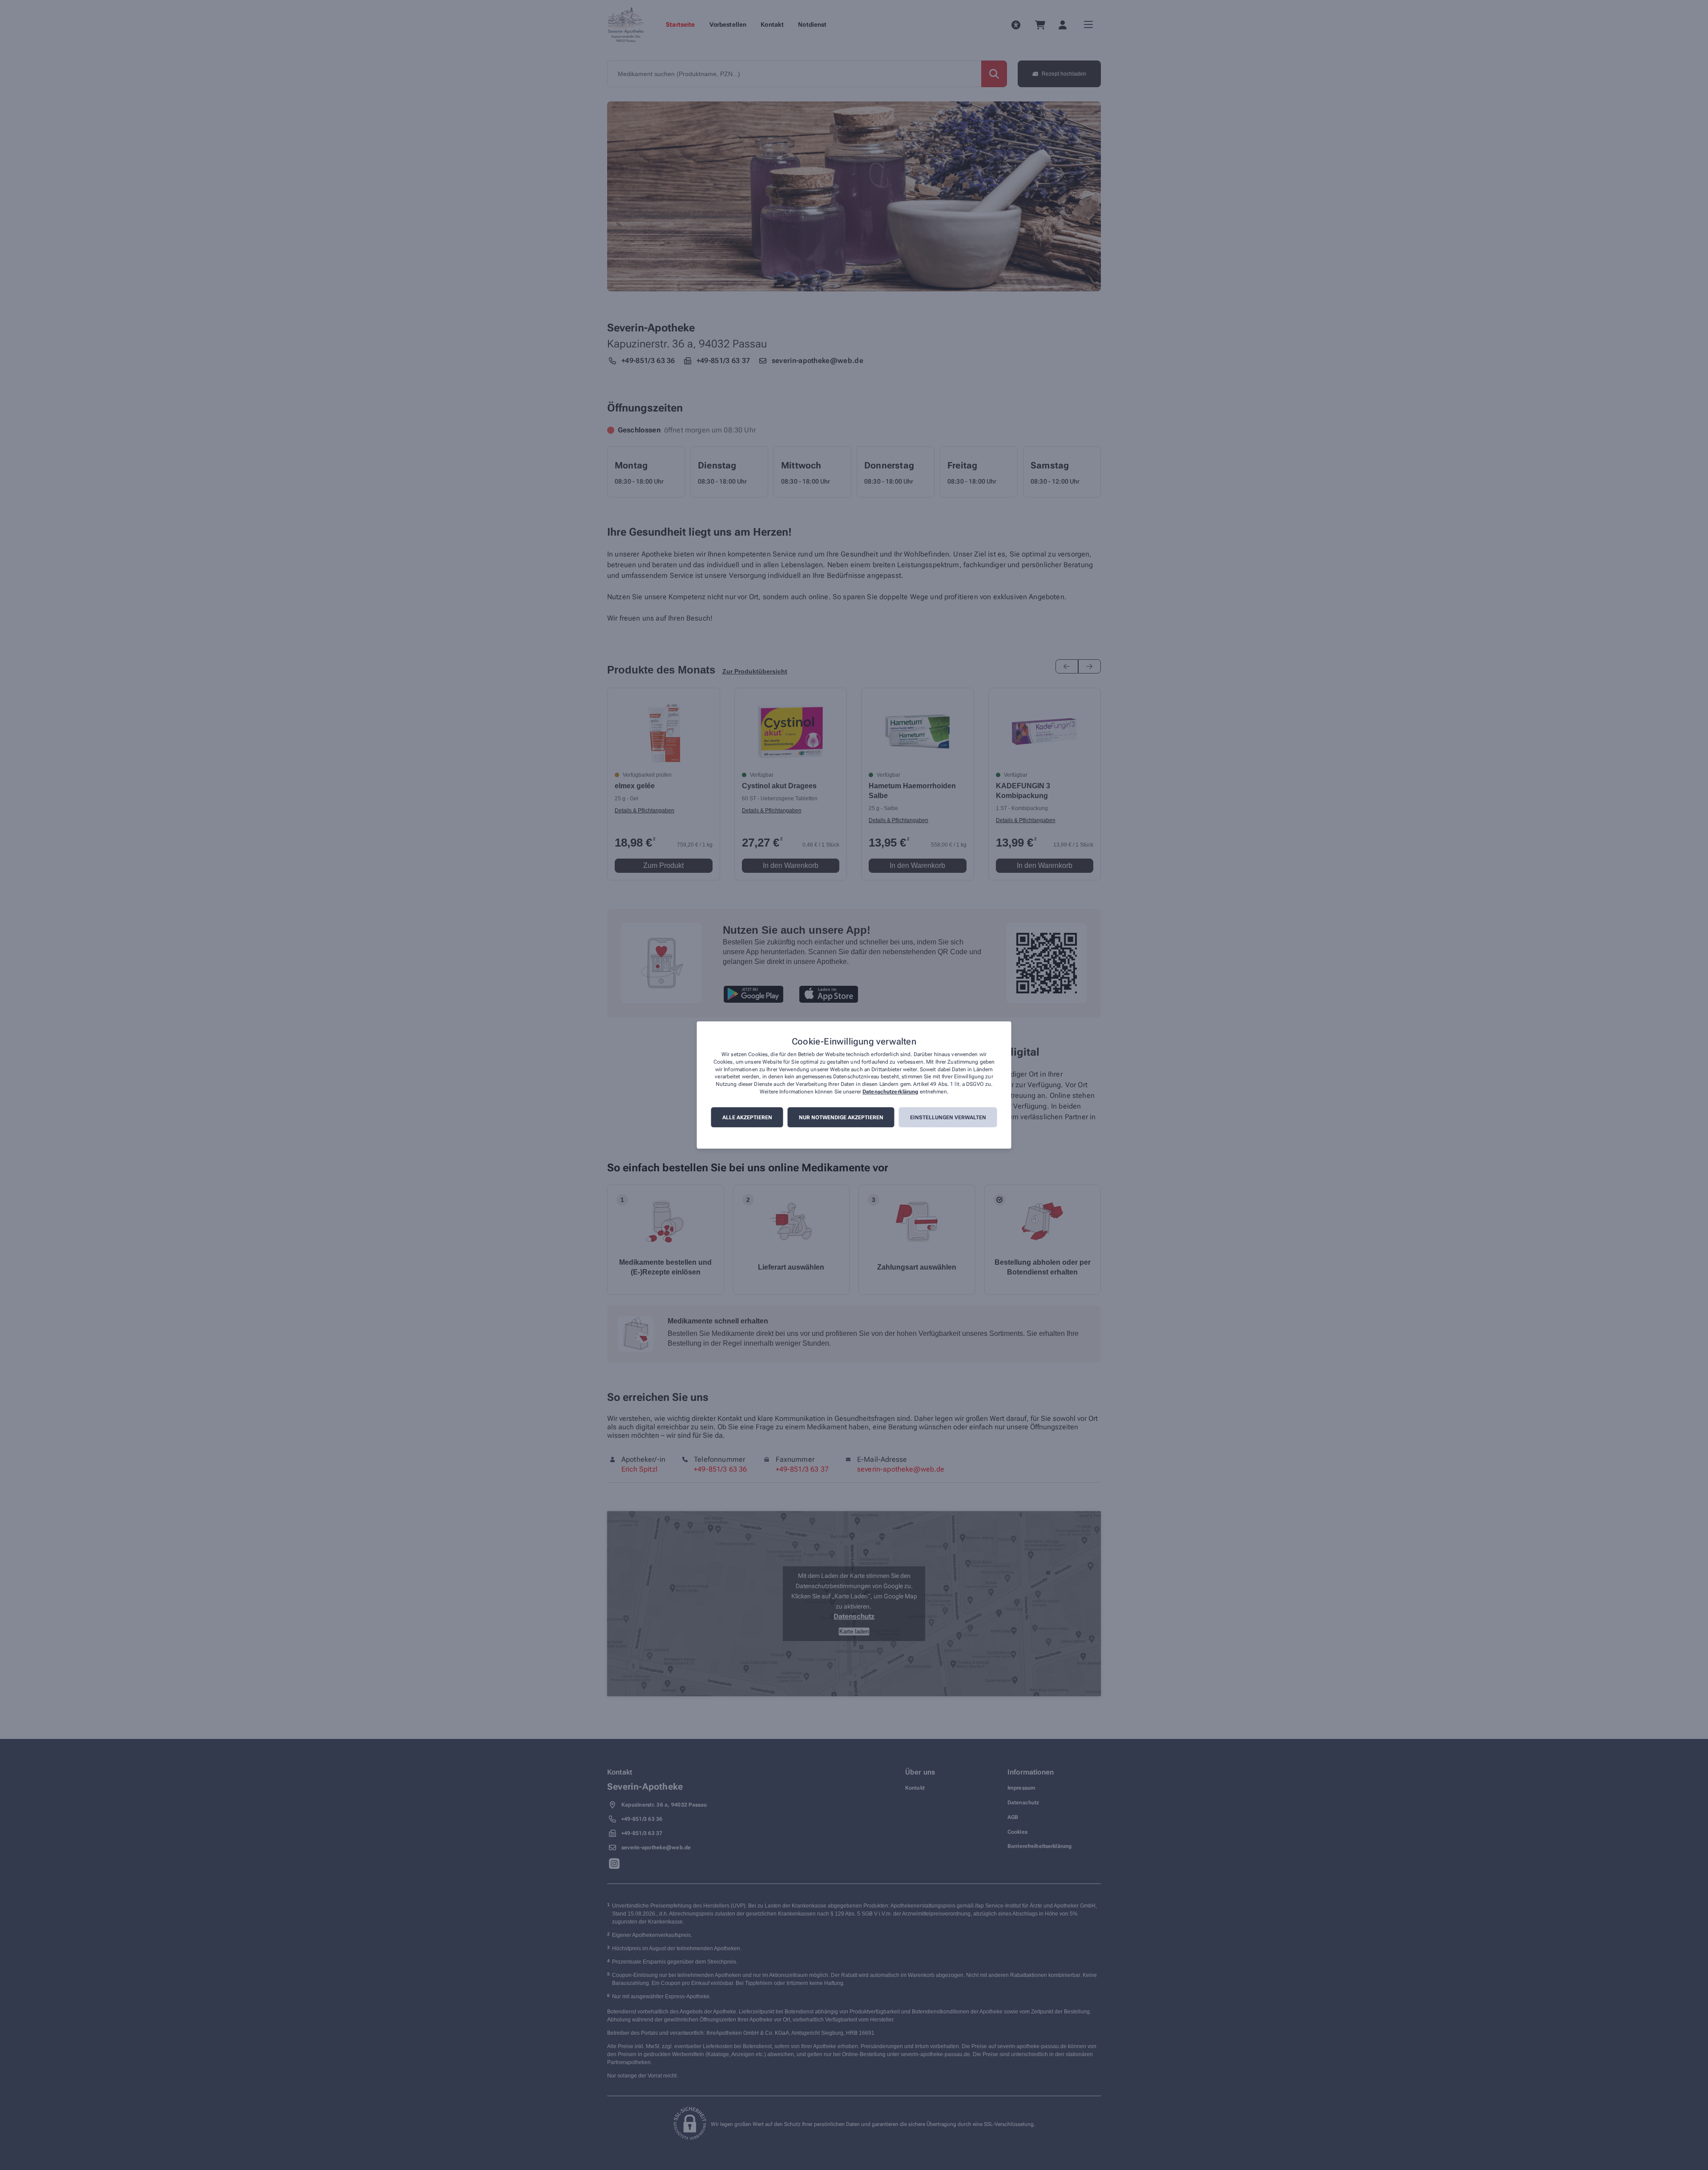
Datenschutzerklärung (890, 1092)
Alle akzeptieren (747, 1117)
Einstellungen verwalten (948, 1117)
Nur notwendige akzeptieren (841, 1117)
